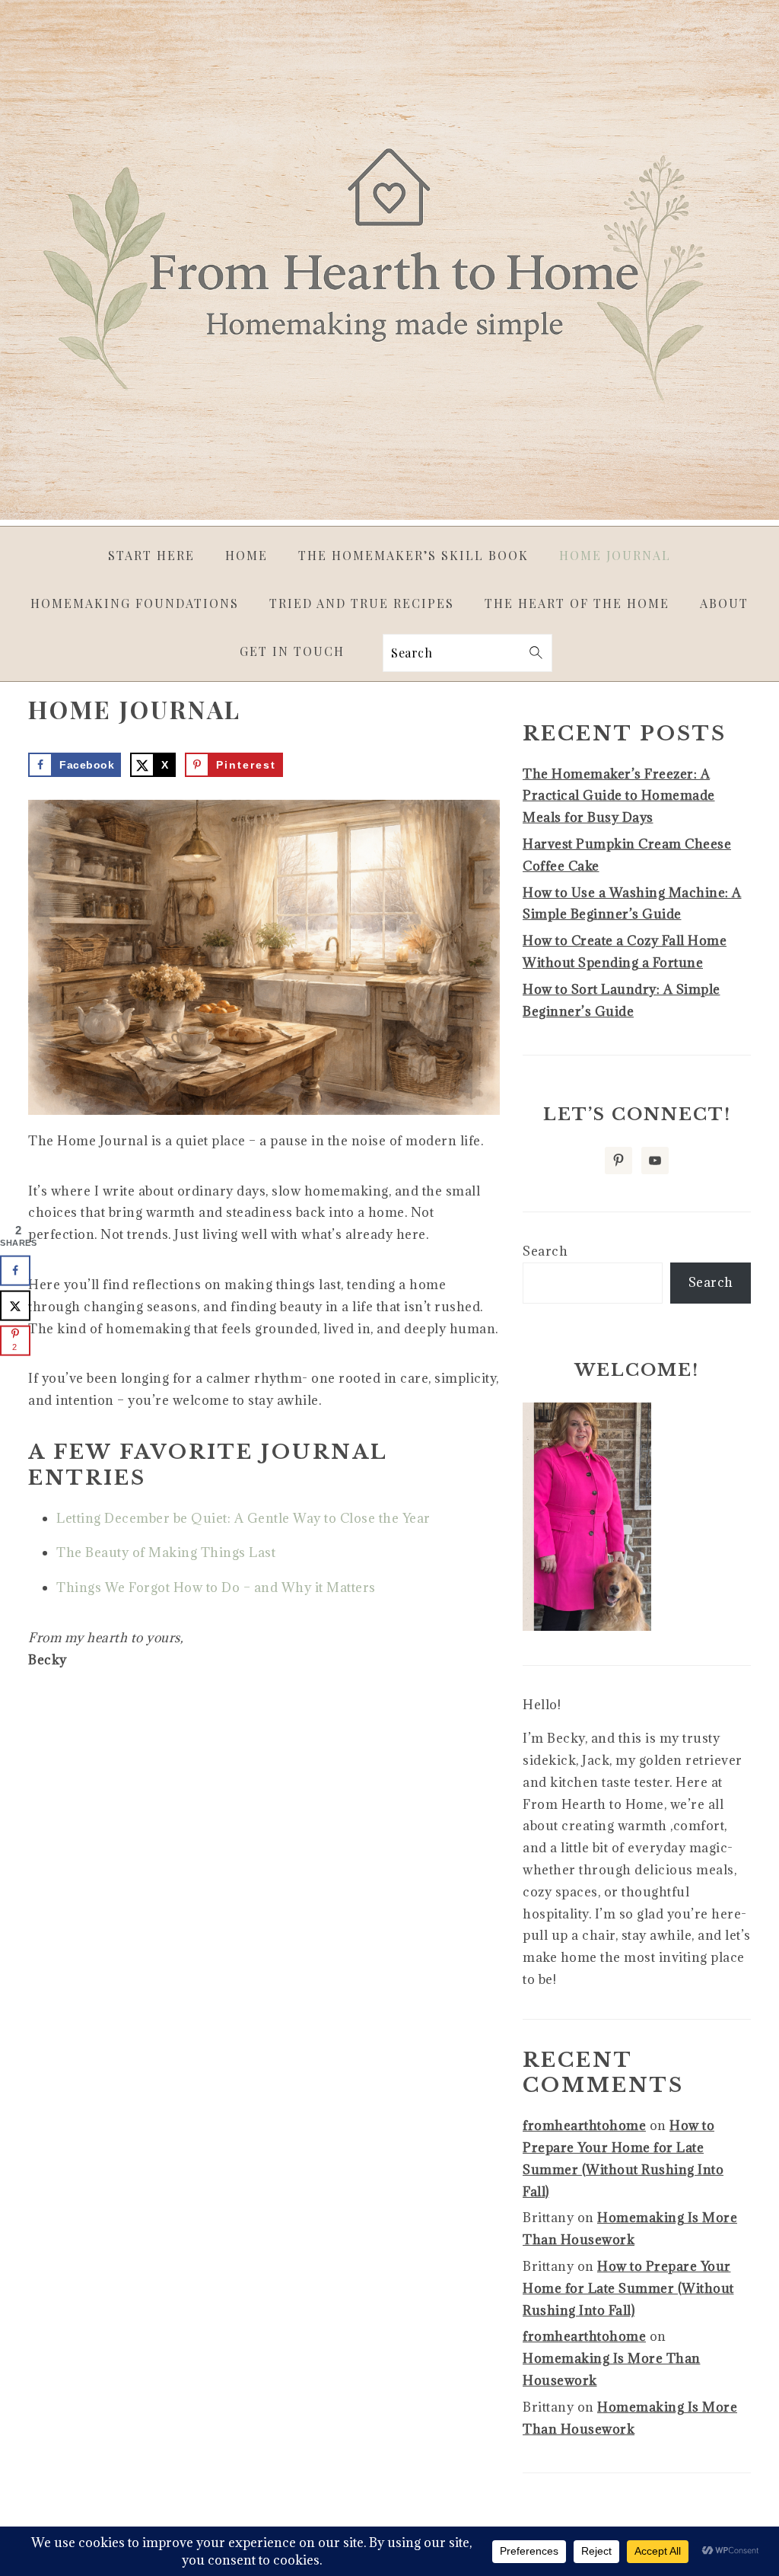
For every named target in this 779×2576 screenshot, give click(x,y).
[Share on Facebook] (15, 1271)
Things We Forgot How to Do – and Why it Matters (216, 1587)
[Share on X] (15, 1306)
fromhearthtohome (584, 2125)
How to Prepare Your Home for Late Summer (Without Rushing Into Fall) (628, 2288)
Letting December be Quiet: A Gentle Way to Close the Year (243, 1518)
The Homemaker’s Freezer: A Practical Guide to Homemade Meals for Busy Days (619, 796)
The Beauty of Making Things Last (166, 1552)
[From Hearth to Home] (389, 515)
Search (545, 1251)
